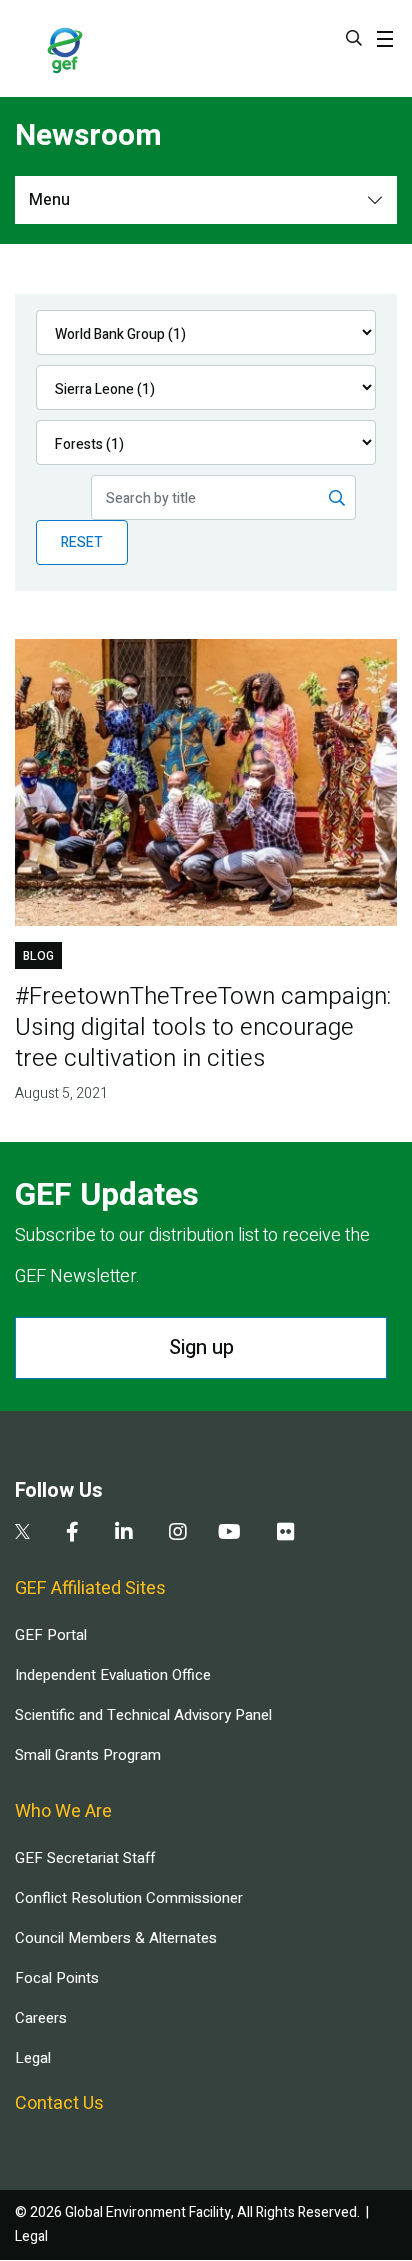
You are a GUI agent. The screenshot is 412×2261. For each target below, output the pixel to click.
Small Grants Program (88, 1755)
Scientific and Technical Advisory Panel (143, 1715)
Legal (33, 2058)
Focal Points (57, 1978)
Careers (41, 2018)
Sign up (201, 1347)
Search (354, 38)
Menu (49, 200)
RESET (82, 542)
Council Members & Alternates (116, 1938)
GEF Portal (51, 1635)
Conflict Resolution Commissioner (129, 1898)
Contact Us (59, 2103)
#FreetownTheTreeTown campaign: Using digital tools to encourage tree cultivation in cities (203, 1027)
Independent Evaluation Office (113, 1675)
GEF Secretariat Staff (85, 1858)
